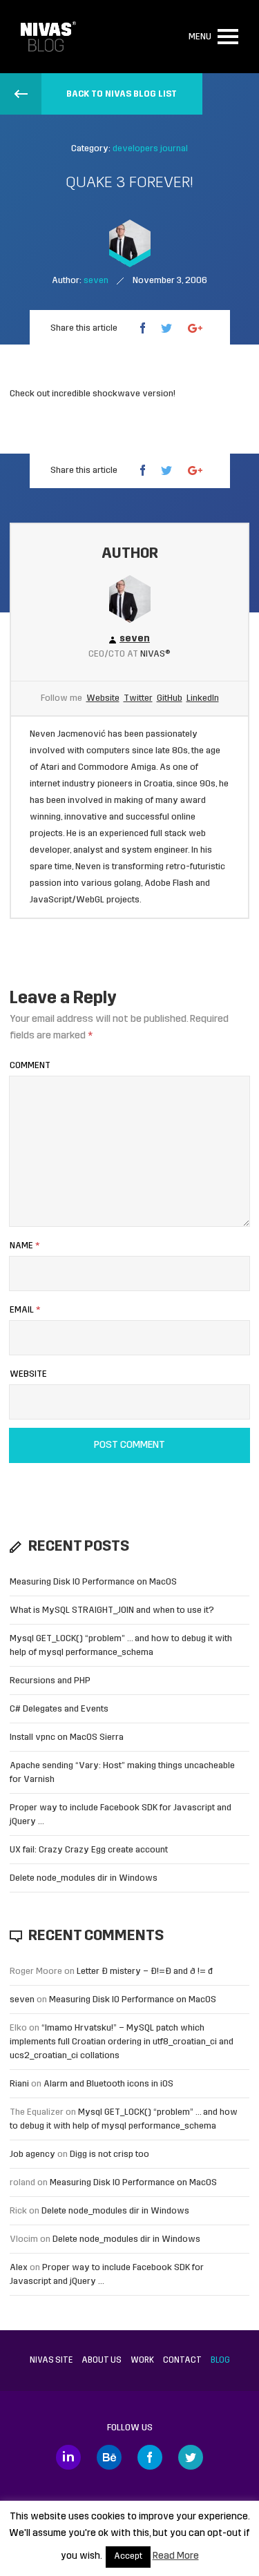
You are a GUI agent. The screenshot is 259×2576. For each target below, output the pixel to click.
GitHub (170, 698)
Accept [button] (128, 2557)
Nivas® (155, 654)
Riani (19, 2084)
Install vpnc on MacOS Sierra (67, 1737)
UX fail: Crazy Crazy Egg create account (89, 1850)
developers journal (150, 149)
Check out (30, 394)
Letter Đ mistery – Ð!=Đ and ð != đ (145, 1972)
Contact (182, 2361)
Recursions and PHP (50, 1681)
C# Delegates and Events (59, 1709)
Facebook (150, 2457)
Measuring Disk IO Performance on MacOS (93, 1582)
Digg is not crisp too (109, 2154)
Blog (220, 2361)
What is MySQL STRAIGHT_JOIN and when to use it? (112, 1610)
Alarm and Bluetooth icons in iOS (108, 2084)
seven (22, 2000)
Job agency (32, 2154)
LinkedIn (203, 698)
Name (25, 1246)
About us (102, 2361)
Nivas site (51, 2361)
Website (103, 698)
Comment (30, 1066)
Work (142, 2361)
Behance (109, 2457)
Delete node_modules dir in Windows (84, 1878)
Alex (19, 2268)
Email (25, 1310)
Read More (176, 2556)
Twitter (138, 698)
